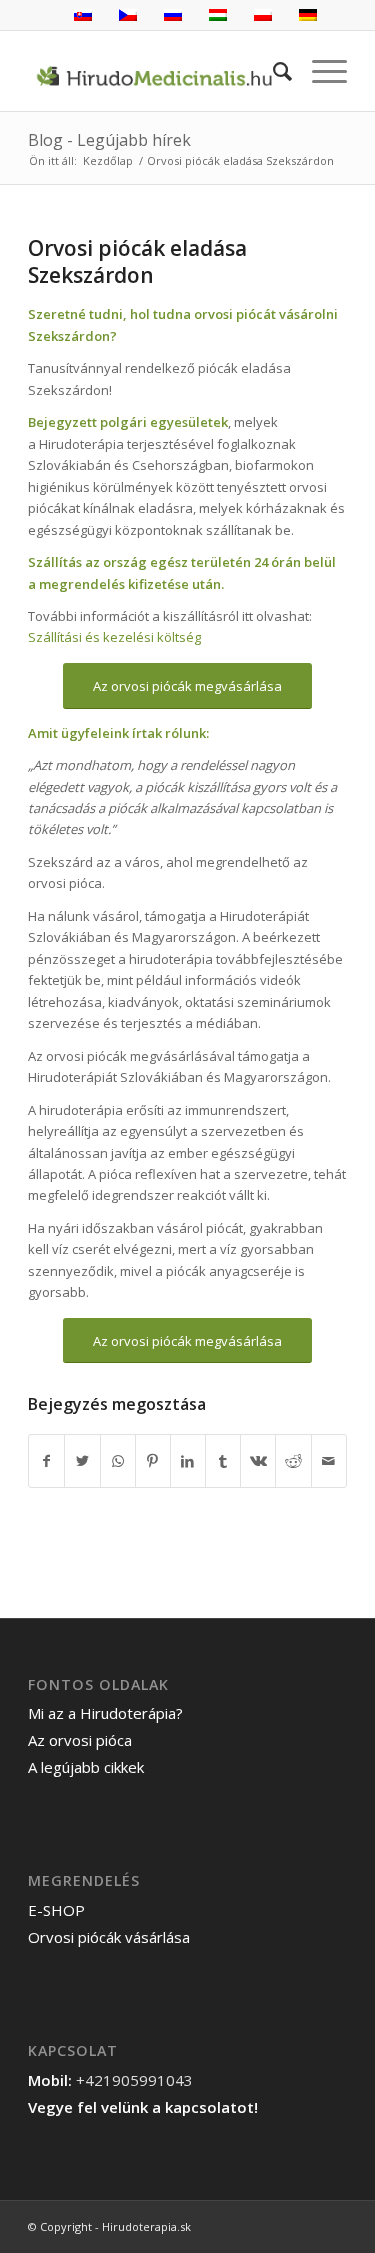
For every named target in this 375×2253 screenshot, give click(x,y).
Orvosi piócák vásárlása (109, 1937)
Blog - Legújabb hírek (109, 140)
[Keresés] (272, 71)
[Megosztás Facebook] (46, 1461)
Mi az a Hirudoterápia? (105, 1713)
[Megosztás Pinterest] (153, 1461)
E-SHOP (56, 1910)
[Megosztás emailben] (329, 1461)
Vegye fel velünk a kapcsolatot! (143, 2107)
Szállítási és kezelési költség (114, 637)
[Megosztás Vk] (258, 1461)
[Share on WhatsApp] (118, 1461)
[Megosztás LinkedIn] (188, 1461)
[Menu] (319, 71)
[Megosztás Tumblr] (223, 1461)
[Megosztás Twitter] (82, 1461)
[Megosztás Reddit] (293, 1461)
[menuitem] (272, 71)
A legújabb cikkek (86, 1767)
